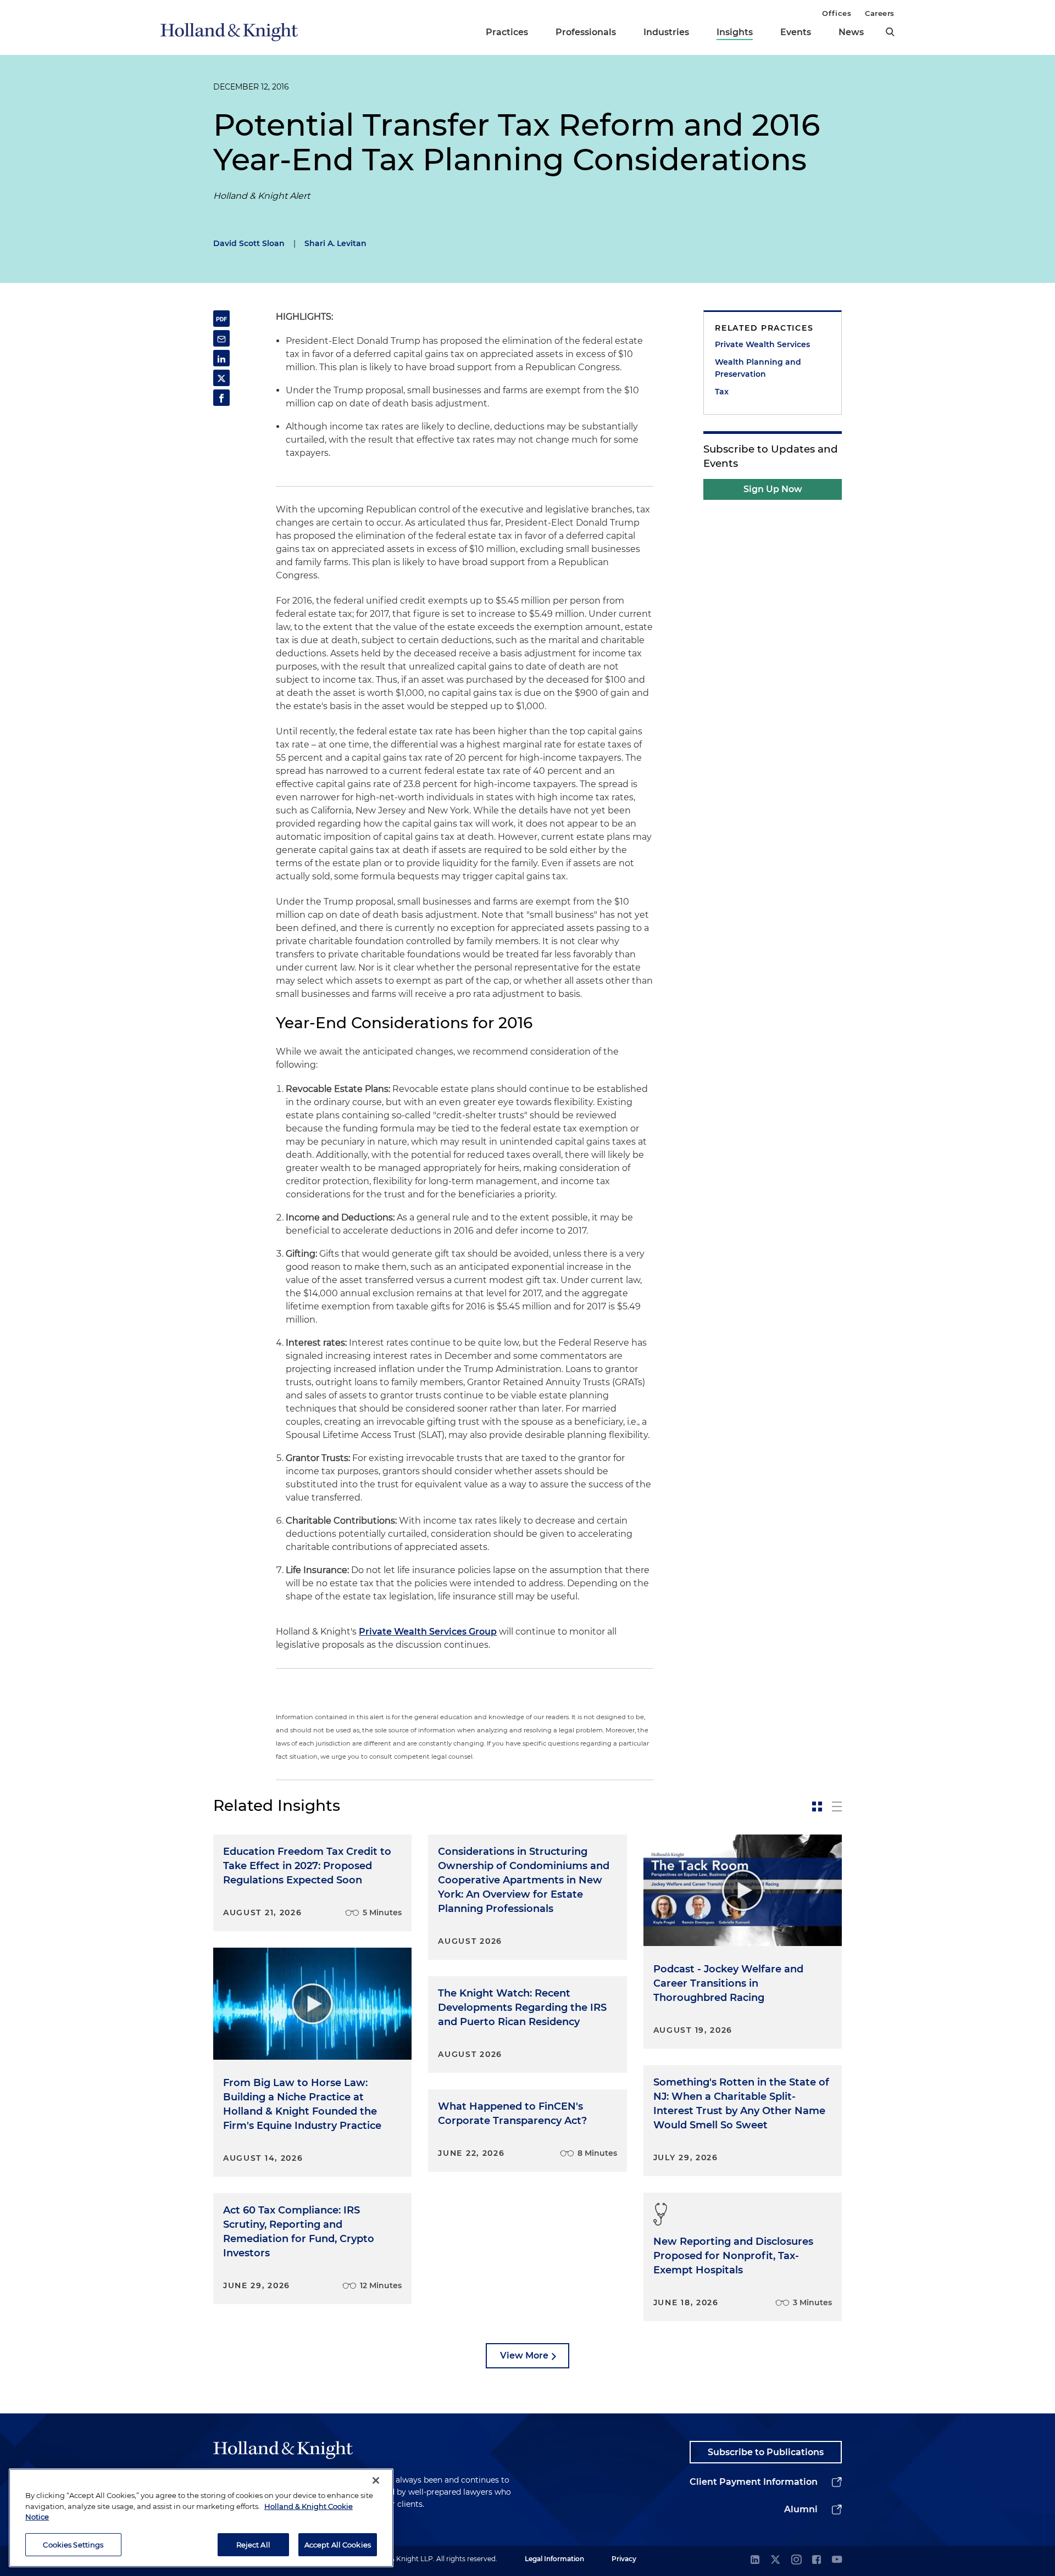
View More (524, 2355)
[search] (890, 32)
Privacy (624, 2559)
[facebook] (817, 2560)
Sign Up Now (773, 489)
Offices (837, 13)
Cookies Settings (73, 2544)
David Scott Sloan (249, 243)
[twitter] (775, 2560)
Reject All (253, 2544)
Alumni (801, 2509)
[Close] (376, 2480)
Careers (880, 13)
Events (796, 32)
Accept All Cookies (338, 2544)
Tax (722, 392)
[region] (201, 2518)
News (851, 32)
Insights (735, 32)
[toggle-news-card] (817, 1806)
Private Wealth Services (762, 344)
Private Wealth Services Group (428, 1632)
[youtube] (837, 2560)
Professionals (586, 32)
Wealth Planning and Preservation (758, 368)
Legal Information (554, 2559)
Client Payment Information (754, 2482)
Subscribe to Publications (766, 2452)
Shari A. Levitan (335, 243)
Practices (507, 32)
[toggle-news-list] (837, 1806)
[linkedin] (755, 2560)
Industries (666, 32)
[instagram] (796, 2560)
